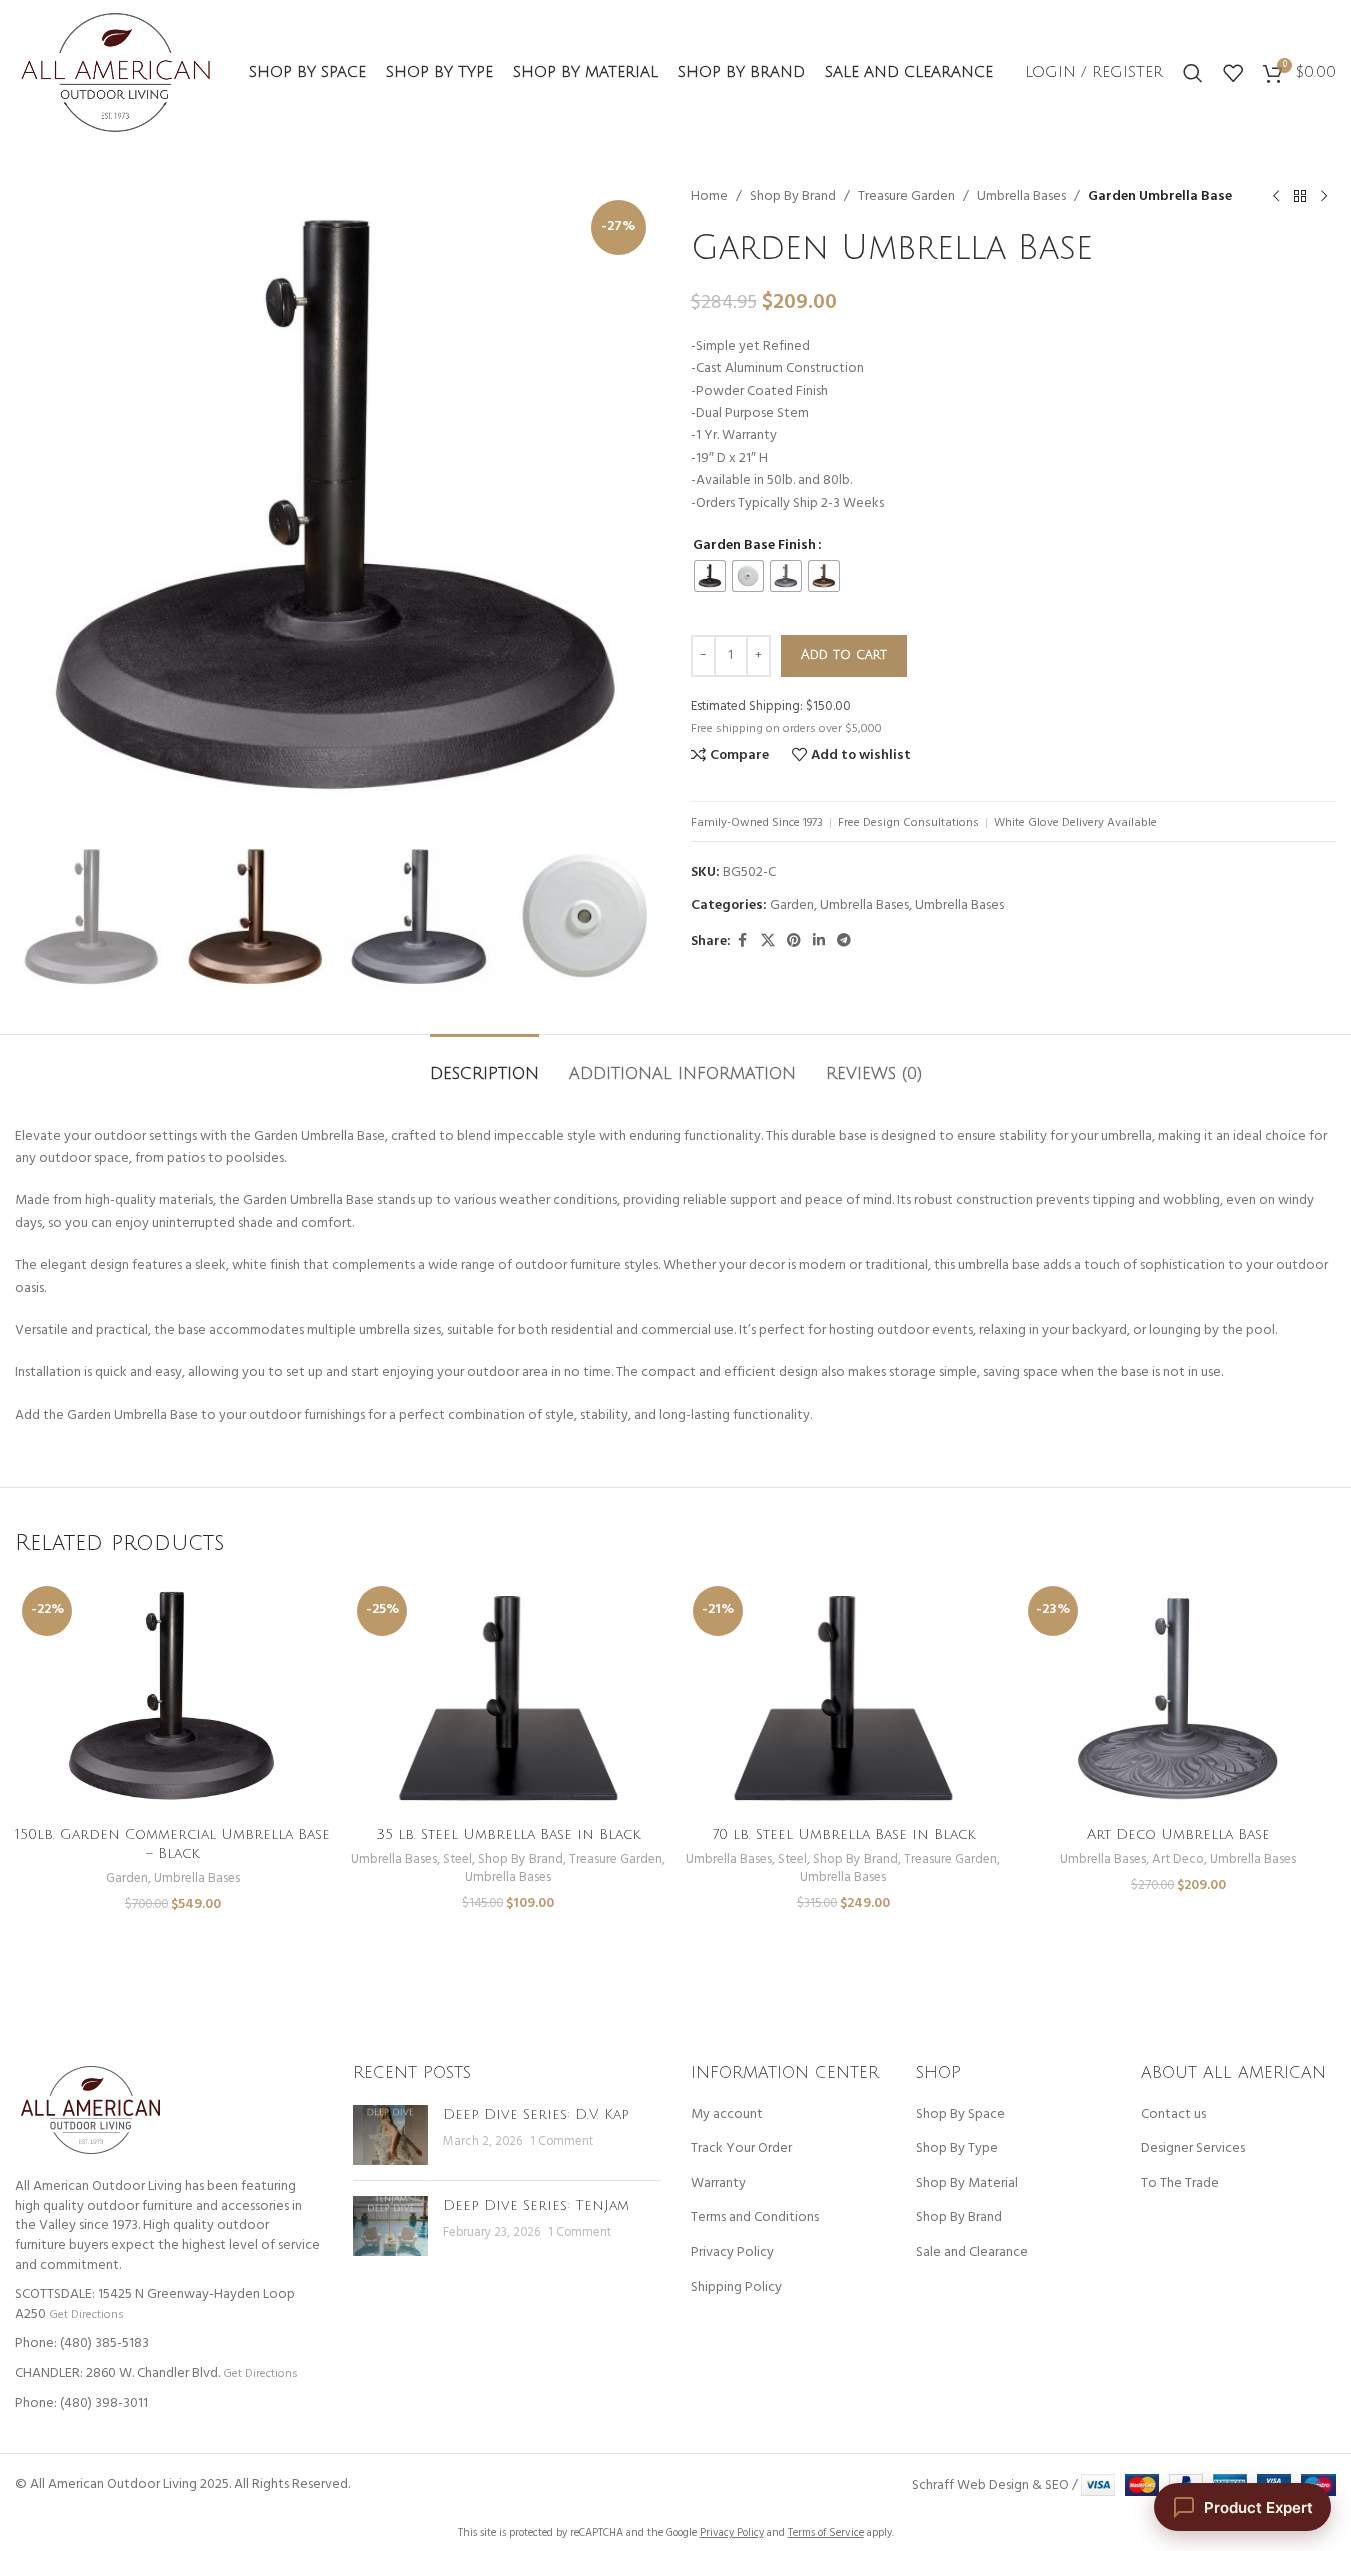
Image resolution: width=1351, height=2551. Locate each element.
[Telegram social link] (844, 941)
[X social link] (768, 941)
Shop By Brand (793, 197)
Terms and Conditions (755, 2218)
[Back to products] (1300, 197)
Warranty (718, 2184)
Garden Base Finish (754, 546)
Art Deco (1178, 1859)
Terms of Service (826, 2533)
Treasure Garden (906, 197)
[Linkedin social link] (819, 941)
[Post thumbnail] (390, 2135)
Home (709, 197)
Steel (457, 1859)
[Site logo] (115, 72)
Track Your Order (741, 2149)
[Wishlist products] (1233, 73)
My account (727, 2115)
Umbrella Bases (1021, 197)
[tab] (484, 1064)
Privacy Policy (732, 2253)
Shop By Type (957, 2149)
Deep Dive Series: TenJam (536, 2205)
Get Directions (86, 2314)
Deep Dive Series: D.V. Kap (536, 2114)
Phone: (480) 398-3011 (81, 2403)
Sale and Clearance (972, 2253)
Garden (792, 905)
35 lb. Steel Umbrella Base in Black (508, 1834)
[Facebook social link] (743, 941)
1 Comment (561, 2142)
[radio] (710, 576)
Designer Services (1193, 2149)
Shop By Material (967, 2184)
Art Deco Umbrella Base (1178, 1834)
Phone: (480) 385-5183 (82, 2343)
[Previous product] (1276, 197)
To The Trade (1180, 2184)
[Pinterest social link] (794, 941)
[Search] (1193, 73)
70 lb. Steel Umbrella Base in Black (843, 1834)
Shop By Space (960, 2115)
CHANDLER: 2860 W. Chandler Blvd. (117, 2373)
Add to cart (844, 655)
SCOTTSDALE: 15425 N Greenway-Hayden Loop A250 (155, 2304)
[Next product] (1324, 197)
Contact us (1173, 2115)
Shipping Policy (736, 2288)
